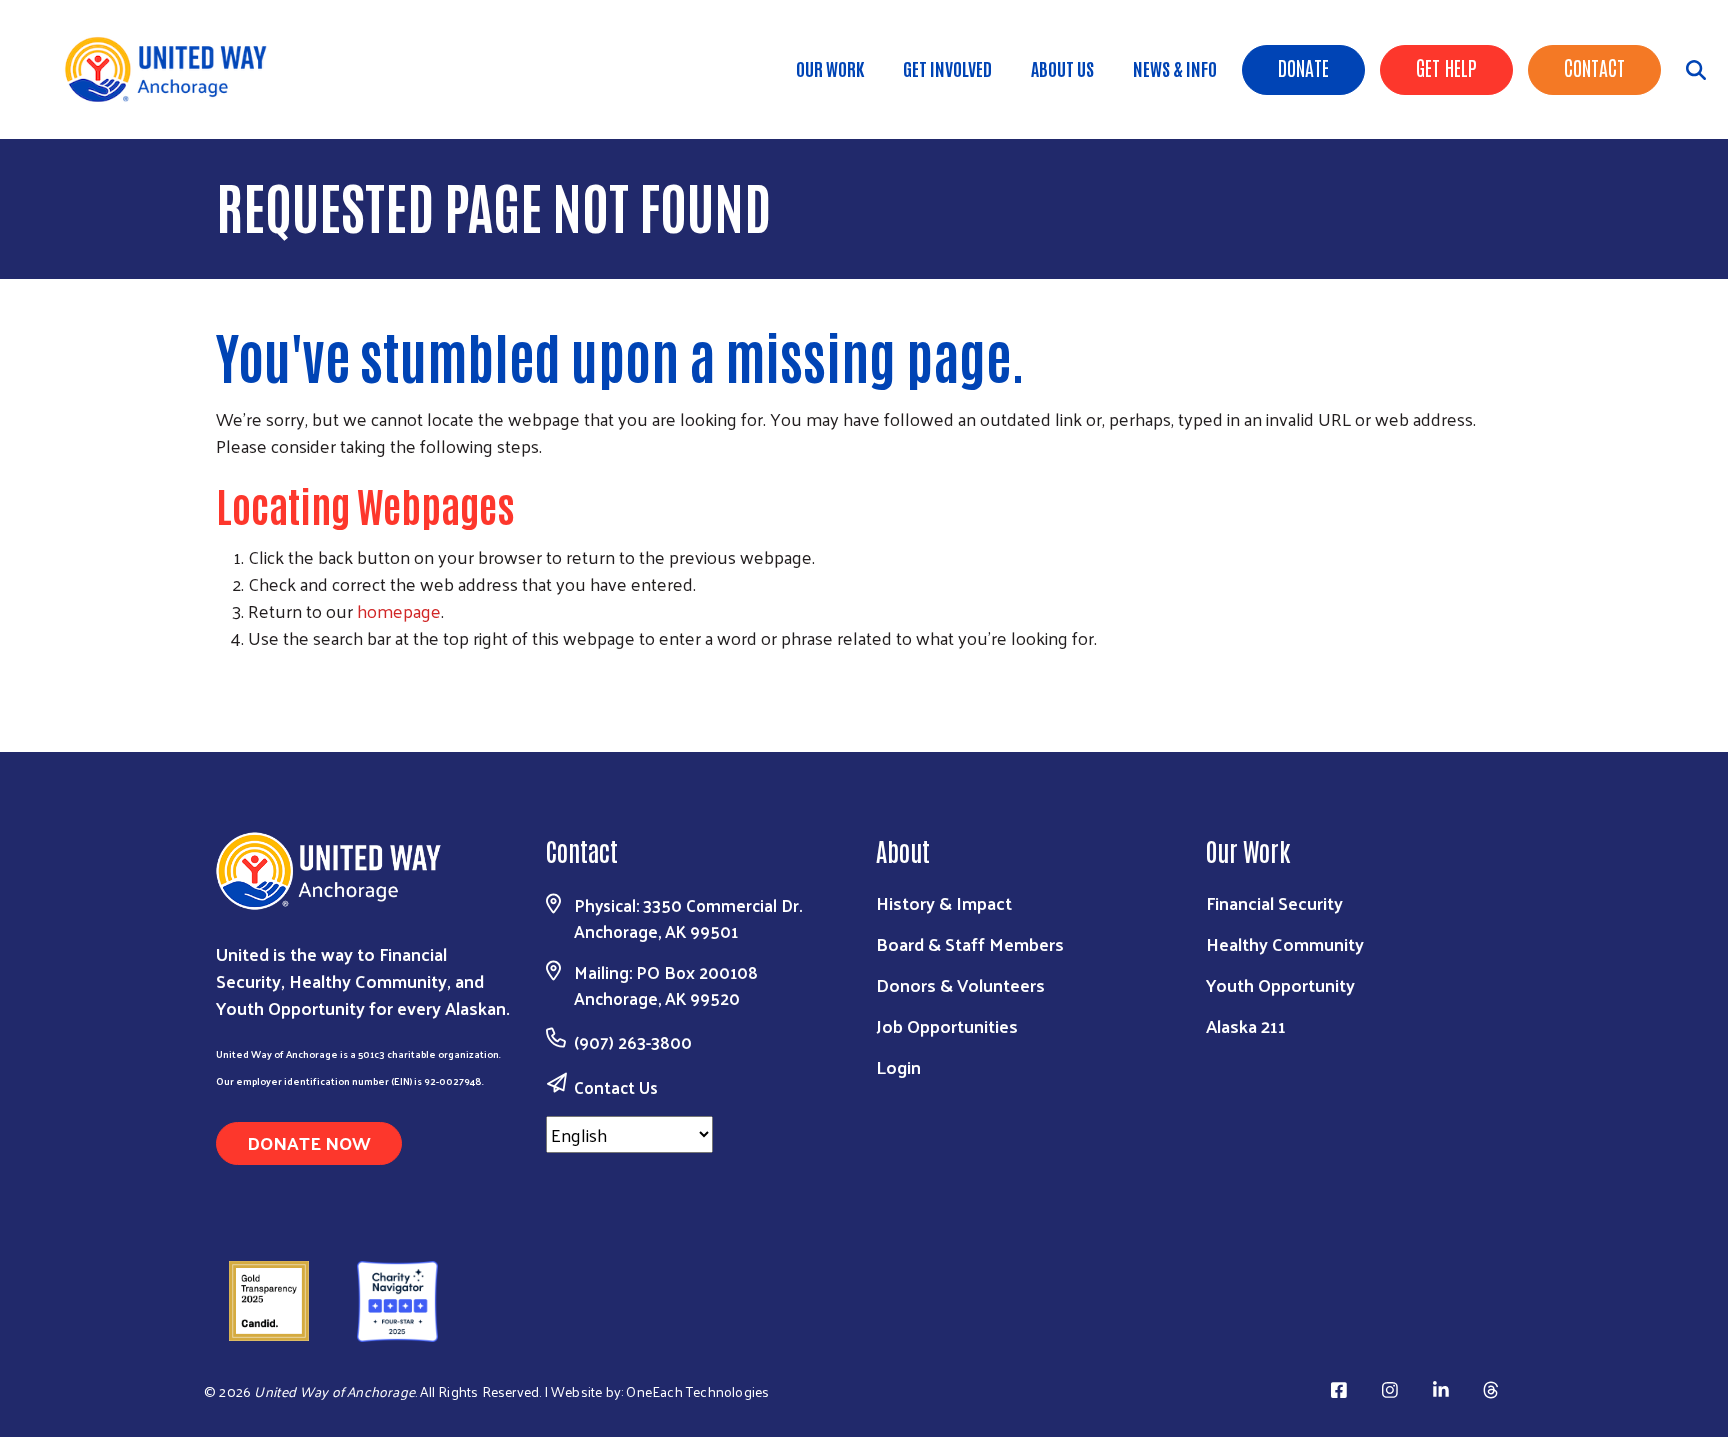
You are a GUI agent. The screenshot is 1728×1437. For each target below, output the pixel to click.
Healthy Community (1285, 943)
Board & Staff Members (970, 943)
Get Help (1446, 67)
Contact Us (616, 1087)
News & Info (1175, 68)
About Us (1062, 68)
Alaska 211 (1246, 1025)
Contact (1594, 67)
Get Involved (947, 68)
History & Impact (944, 902)
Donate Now (309, 1142)
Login (898, 1066)
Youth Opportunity (1280, 984)
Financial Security (1274, 902)
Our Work (830, 68)
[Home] (180, 69)
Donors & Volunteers (960, 984)
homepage (399, 610)
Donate (1303, 67)
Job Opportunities (947, 1025)
